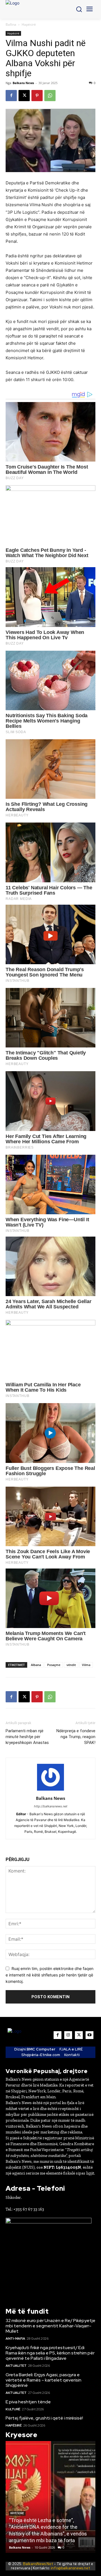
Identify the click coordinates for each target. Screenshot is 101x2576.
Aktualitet (16, 2366)
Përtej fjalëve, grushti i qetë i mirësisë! (44, 2418)
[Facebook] (11, 96)
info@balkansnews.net (70, 2568)
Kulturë (13, 2409)
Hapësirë (29, 24)
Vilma (86, 1665)
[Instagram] (68, 2035)
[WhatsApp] (50, 96)
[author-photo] (50, 1790)
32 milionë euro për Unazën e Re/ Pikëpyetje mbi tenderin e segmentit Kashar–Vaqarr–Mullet (50, 2326)
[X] (24, 96)
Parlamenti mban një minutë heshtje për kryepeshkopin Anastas (27, 1737)
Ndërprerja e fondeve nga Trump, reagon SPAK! (76, 1737)
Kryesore (17, 2513)
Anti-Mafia (15, 2339)
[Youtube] (89, 2035)
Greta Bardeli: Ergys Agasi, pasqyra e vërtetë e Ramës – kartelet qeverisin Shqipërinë (43, 2380)
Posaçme (54, 1665)
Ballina (11, 24)
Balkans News (23, 83)
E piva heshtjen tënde (28, 2402)
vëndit (71, 1665)
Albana (36, 1665)
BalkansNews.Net (38, 2564)
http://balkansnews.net (51, 1806)
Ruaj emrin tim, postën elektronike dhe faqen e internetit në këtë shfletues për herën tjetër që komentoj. (50, 1975)
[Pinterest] (37, 96)
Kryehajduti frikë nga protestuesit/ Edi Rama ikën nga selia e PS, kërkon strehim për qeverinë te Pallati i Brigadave (50, 2353)
